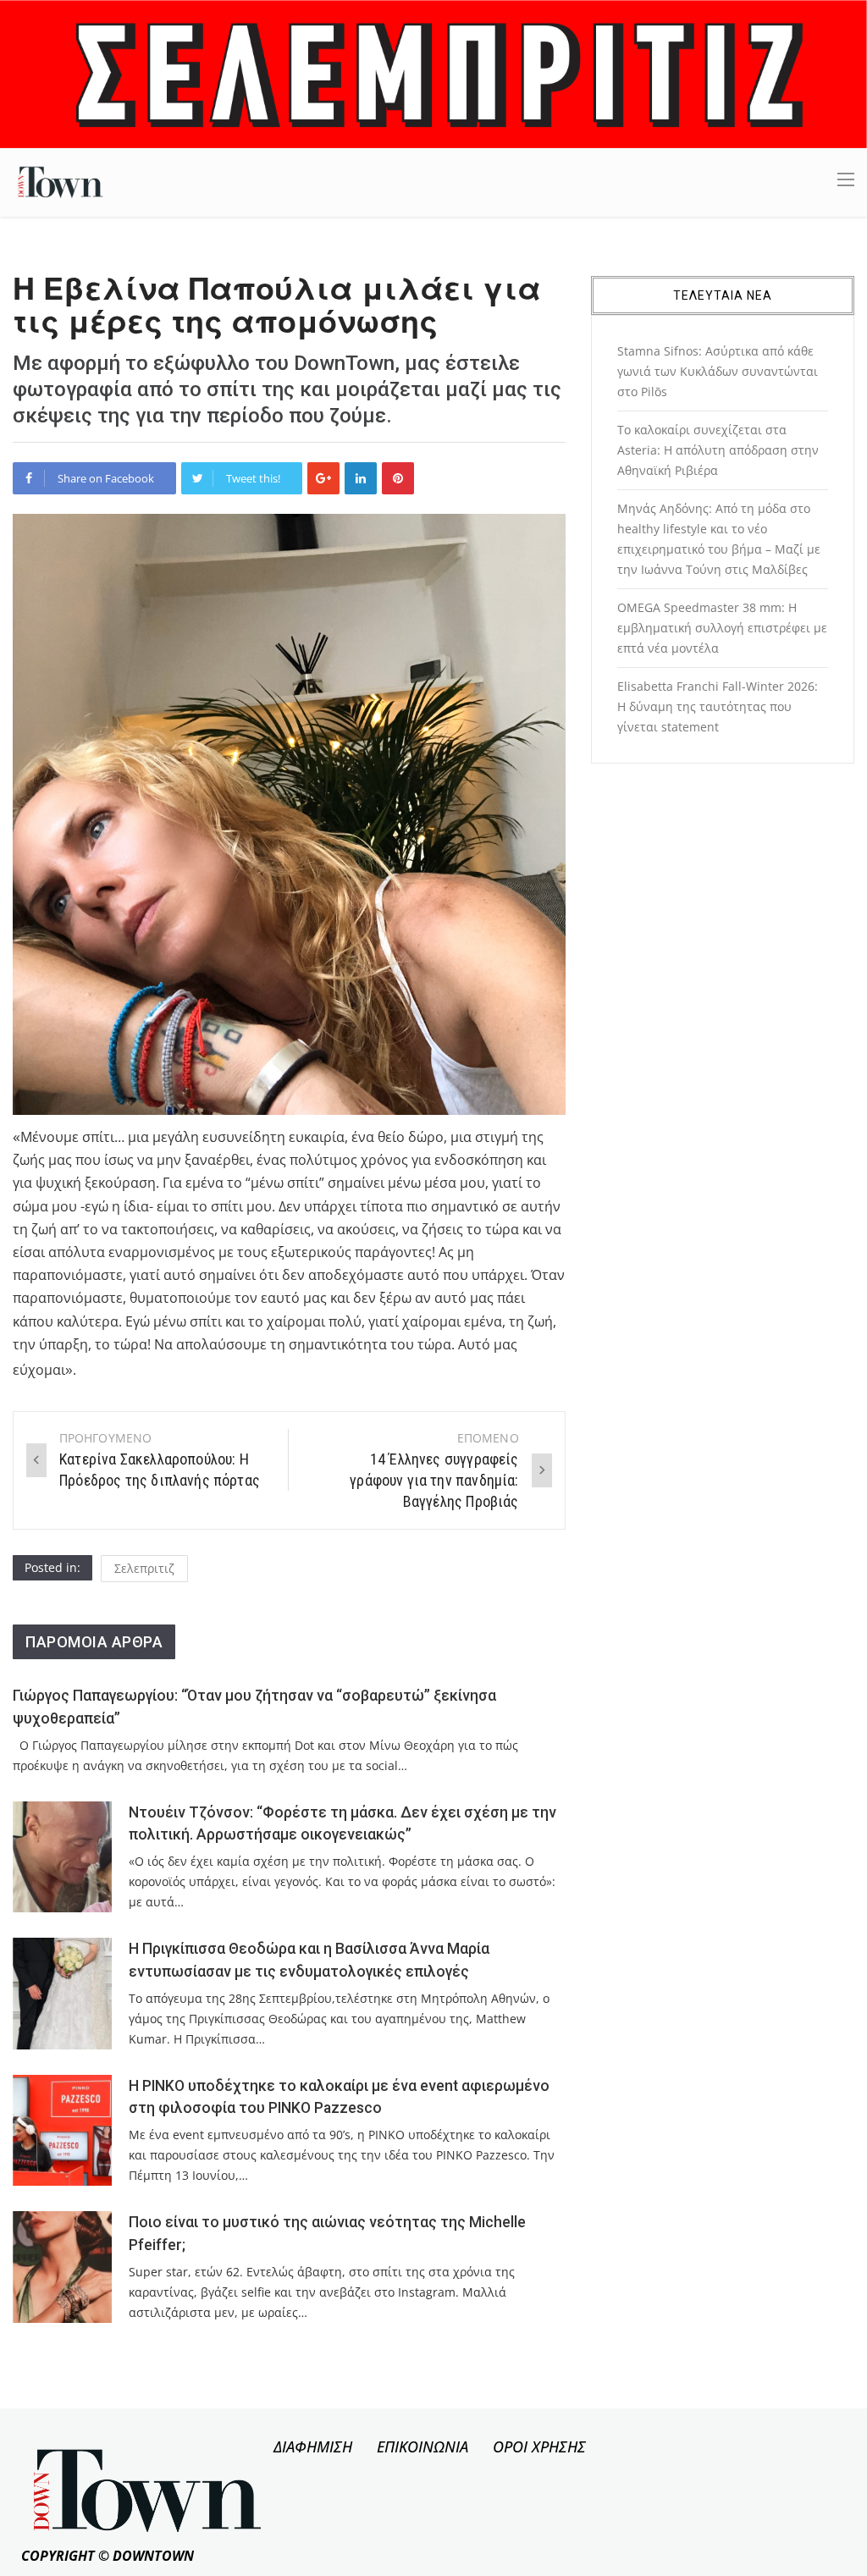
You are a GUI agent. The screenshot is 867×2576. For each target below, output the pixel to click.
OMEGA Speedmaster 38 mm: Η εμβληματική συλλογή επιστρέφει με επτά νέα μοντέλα (722, 628)
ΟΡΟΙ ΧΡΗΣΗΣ (539, 2446)
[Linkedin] (361, 478)
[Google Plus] (323, 478)
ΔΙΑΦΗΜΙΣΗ (313, 2446)
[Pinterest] (398, 478)
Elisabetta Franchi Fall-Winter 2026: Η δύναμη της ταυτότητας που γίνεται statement (718, 706)
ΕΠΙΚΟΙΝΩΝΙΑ (422, 2446)
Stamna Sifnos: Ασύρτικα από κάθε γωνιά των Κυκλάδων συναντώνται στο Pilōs (718, 371)
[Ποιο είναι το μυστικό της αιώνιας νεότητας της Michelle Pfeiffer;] (62, 2267)
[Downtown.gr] (61, 181)
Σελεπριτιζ (144, 1568)
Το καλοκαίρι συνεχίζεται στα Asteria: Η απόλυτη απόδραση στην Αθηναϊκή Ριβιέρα (718, 450)
